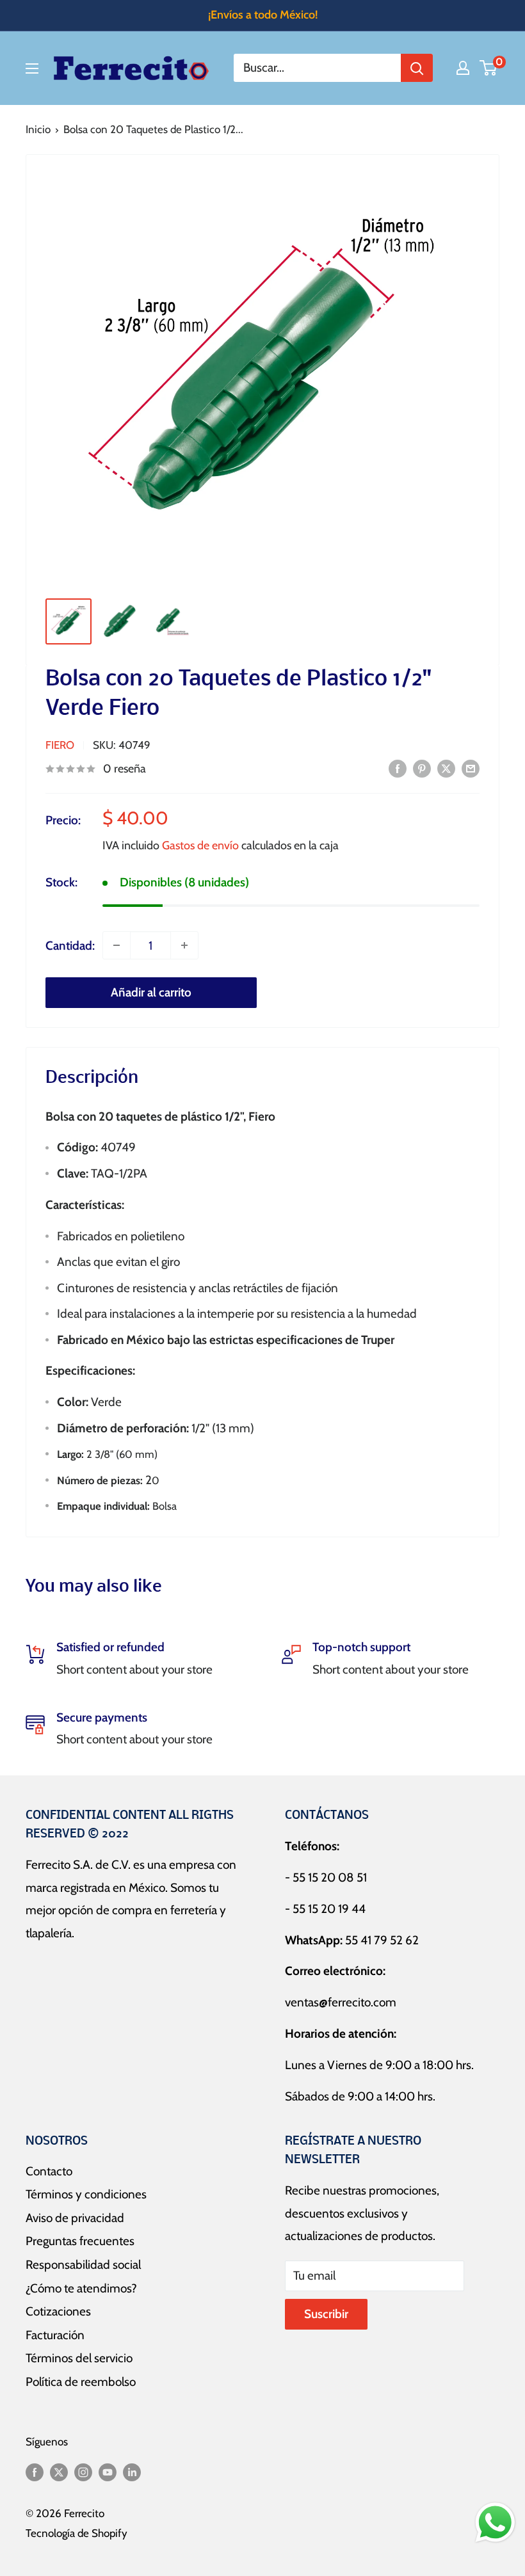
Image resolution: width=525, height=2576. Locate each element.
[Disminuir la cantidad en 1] (117, 945)
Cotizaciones (58, 2311)
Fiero (60, 745)
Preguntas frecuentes (80, 2241)
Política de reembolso (81, 2382)
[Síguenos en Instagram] (83, 2472)
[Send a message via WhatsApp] (495, 2523)
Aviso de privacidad (75, 2218)
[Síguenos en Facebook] (35, 2472)
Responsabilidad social (83, 2265)
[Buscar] (417, 68)
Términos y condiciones (86, 2194)
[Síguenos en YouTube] (108, 2472)
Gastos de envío (200, 845)
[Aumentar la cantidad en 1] (184, 945)
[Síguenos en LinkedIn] (132, 2472)
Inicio (38, 129)
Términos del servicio (79, 2358)
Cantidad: (70, 946)
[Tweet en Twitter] (446, 768)
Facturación (55, 2335)
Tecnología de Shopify (77, 2533)
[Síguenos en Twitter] (59, 2472)
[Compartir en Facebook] (398, 768)
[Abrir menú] (32, 68)
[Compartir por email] (471, 768)
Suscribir (326, 2314)
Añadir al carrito (151, 992)
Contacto (49, 2171)
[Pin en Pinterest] (422, 768)
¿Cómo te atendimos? (81, 2288)
